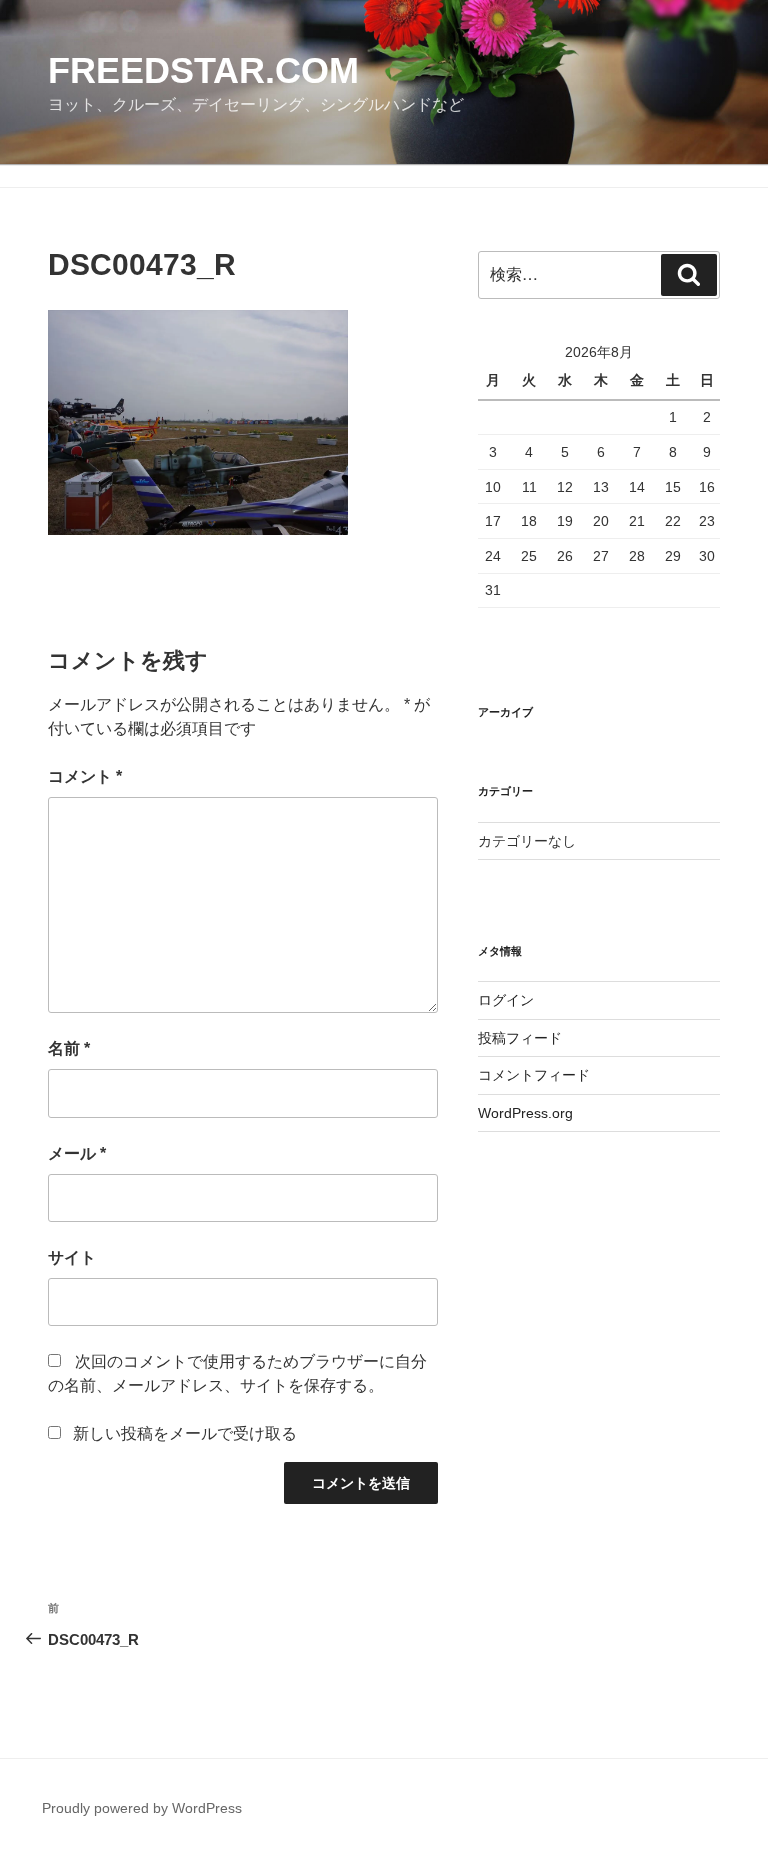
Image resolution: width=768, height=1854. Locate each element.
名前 (69, 1048)
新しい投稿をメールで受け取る (185, 1433)
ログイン (506, 1000)
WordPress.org (525, 1113)
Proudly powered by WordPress (142, 1808)
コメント (85, 776)
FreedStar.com (203, 70)
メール (77, 1153)
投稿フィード (520, 1038)
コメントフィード (534, 1075)
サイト (72, 1257)
